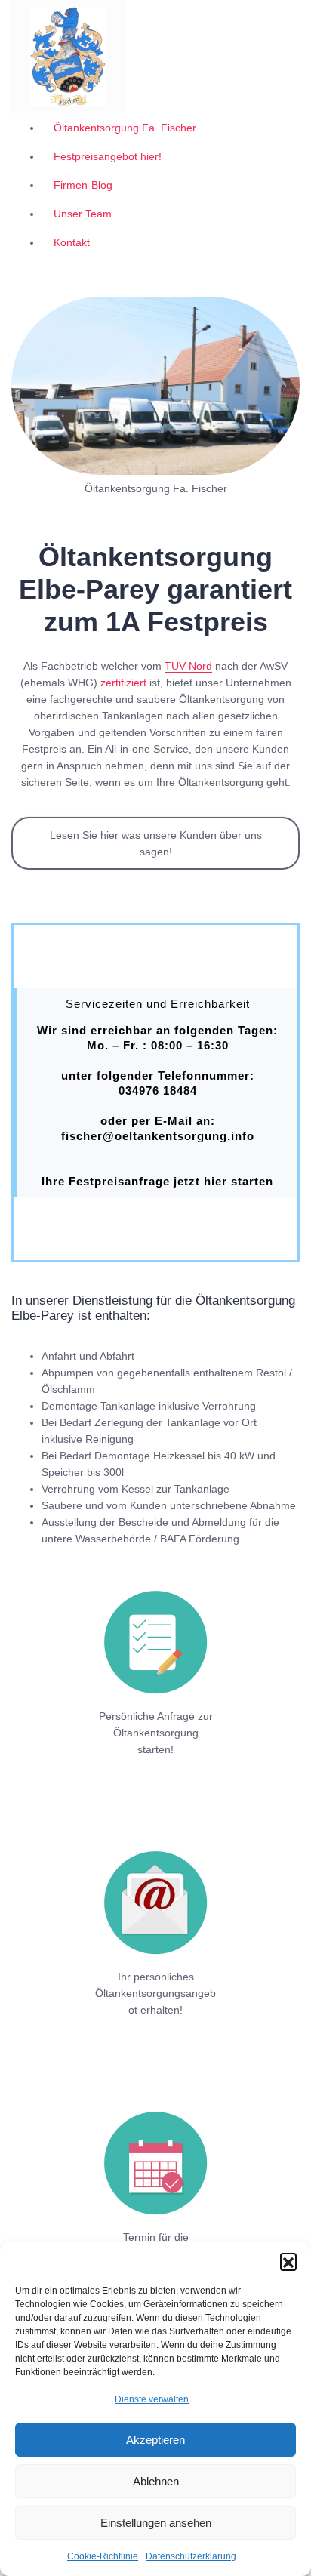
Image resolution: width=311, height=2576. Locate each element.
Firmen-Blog (83, 185)
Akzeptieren (155, 2440)
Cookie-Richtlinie (103, 2556)
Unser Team (83, 214)
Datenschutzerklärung (191, 2556)
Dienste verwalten (152, 2399)
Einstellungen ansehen (156, 2523)
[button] (288, 2261)
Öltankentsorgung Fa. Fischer (125, 128)
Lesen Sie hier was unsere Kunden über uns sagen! (156, 843)
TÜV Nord (188, 666)
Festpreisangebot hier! (108, 156)
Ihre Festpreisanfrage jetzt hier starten (157, 1181)
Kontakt (72, 242)
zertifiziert (123, 683)
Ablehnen (156, 2481)
